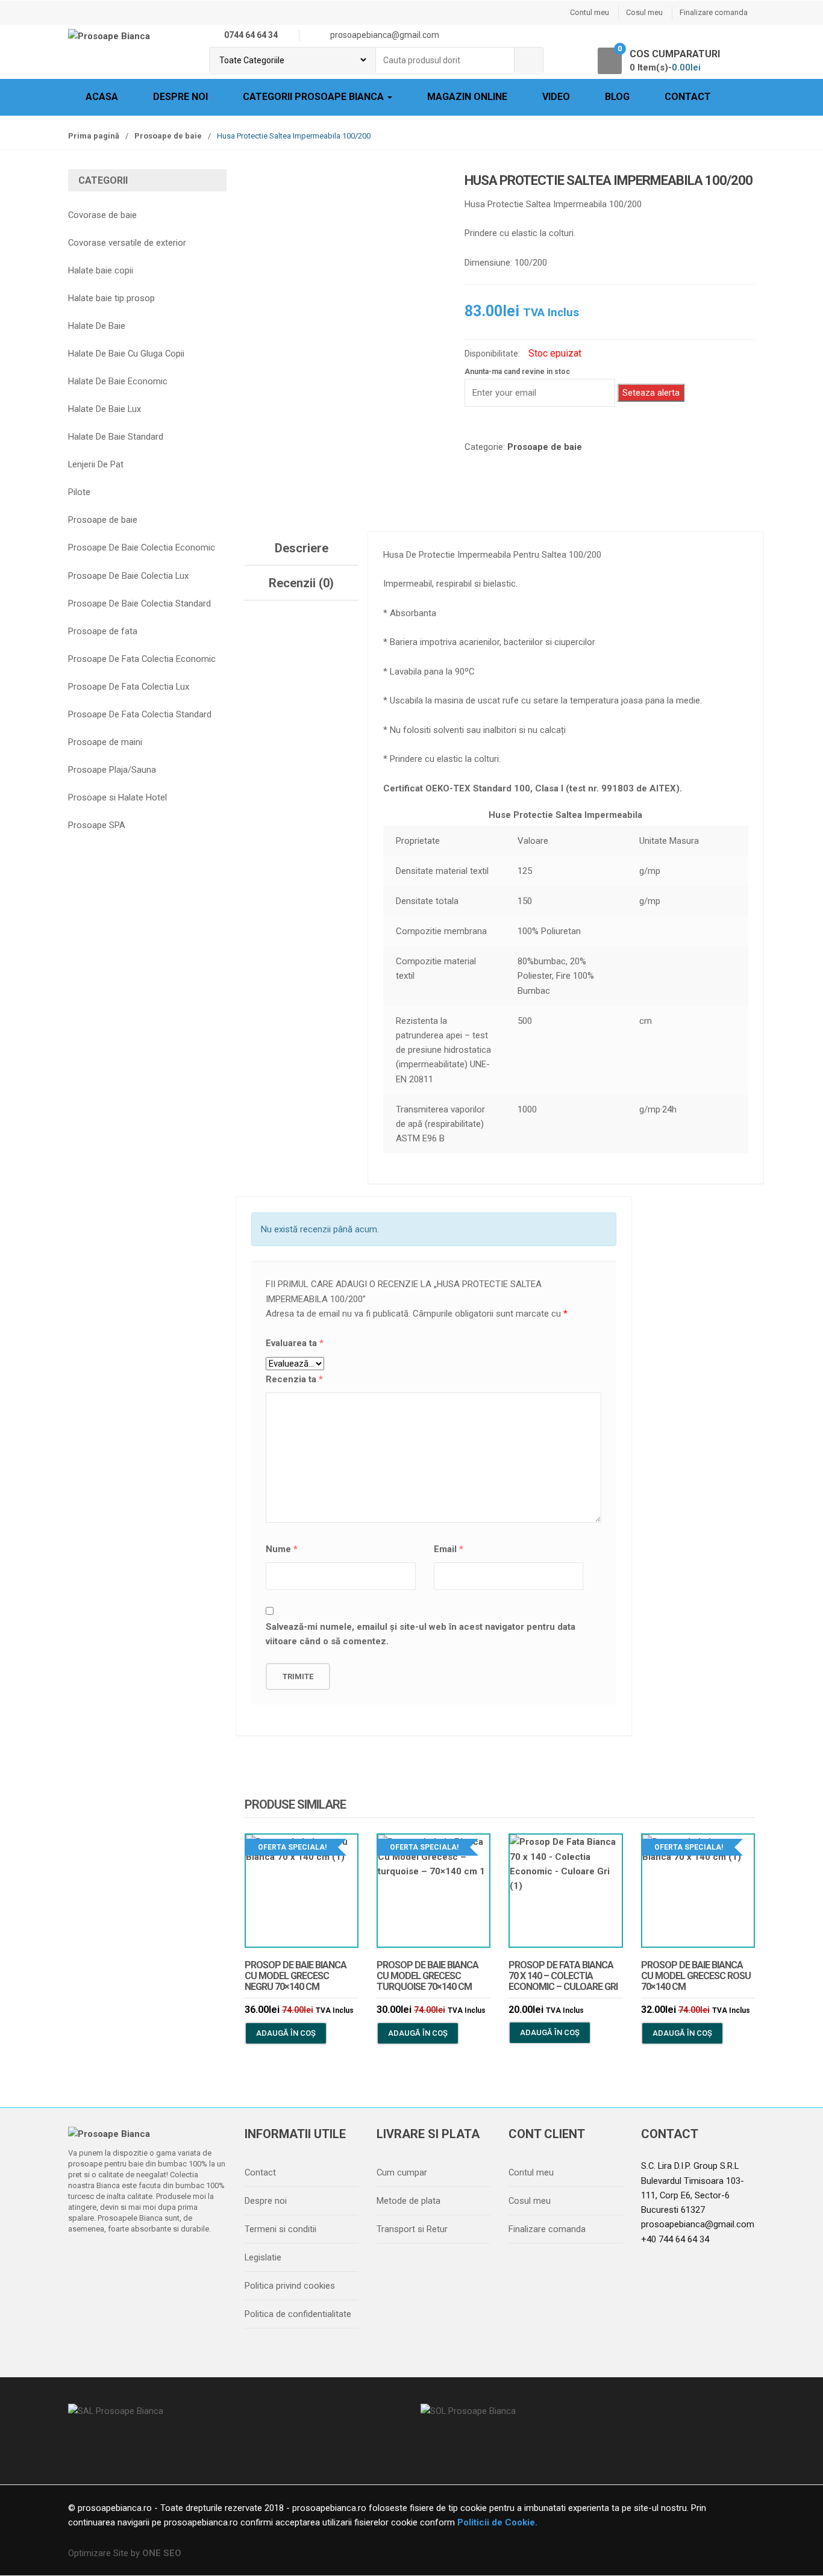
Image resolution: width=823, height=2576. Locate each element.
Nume (282, 1549)
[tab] (302, 548)
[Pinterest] (182, 2260)
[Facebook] (81, 2260)
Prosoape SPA (97, 825)
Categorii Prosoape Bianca (314, 97)
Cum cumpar (402, 2172)
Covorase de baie (102, 215)
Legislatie (263, 2257)
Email (449, 1549)
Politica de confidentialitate (298, 2314)
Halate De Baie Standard (116, 437)
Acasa (102, 97)
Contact (688, 97)
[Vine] (131, 2260)
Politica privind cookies (290, 2286)
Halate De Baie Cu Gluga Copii (126, 354)
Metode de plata (408, 2201)
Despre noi (180, 97)
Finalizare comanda (714, 12)
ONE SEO (162, 2553)
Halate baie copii (101, 270)
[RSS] (207, 2260)
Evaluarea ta (295, 1343)
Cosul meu (644, 12)
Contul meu (590, 12)
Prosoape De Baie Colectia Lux (128, 576)
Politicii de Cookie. (496, 2522)
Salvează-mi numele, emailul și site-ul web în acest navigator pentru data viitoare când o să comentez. (421, 1634)
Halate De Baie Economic (118, 381)
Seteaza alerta (651, 393)
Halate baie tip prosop (111, 298)
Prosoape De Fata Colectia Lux (129, 687)
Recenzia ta (294, 1379)
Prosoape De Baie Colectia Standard (139, 603)
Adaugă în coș (286, 2033)
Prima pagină (94, 136)
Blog (617, 97)
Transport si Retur (412, 2229)
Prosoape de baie (168, 136)
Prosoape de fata (103, 631)
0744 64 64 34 (251, 35)
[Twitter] (106, 2260)
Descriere (302, 548)
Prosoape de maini (105, 742)
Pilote (79, 492)
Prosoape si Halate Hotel (117, 797)
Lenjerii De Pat (96, 464)
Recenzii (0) (301, 583)
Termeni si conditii (280, 2229)
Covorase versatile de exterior (127, 243)
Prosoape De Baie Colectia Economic (142, 547)
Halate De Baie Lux (105, 409)
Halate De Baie (97, 326)
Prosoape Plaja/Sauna (112, 770)
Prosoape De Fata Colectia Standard (140, 714)
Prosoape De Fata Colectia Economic (142, 659)
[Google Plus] (157, 2260)
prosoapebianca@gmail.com (698, 2224)
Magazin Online (467, 97)
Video (556, 97)
